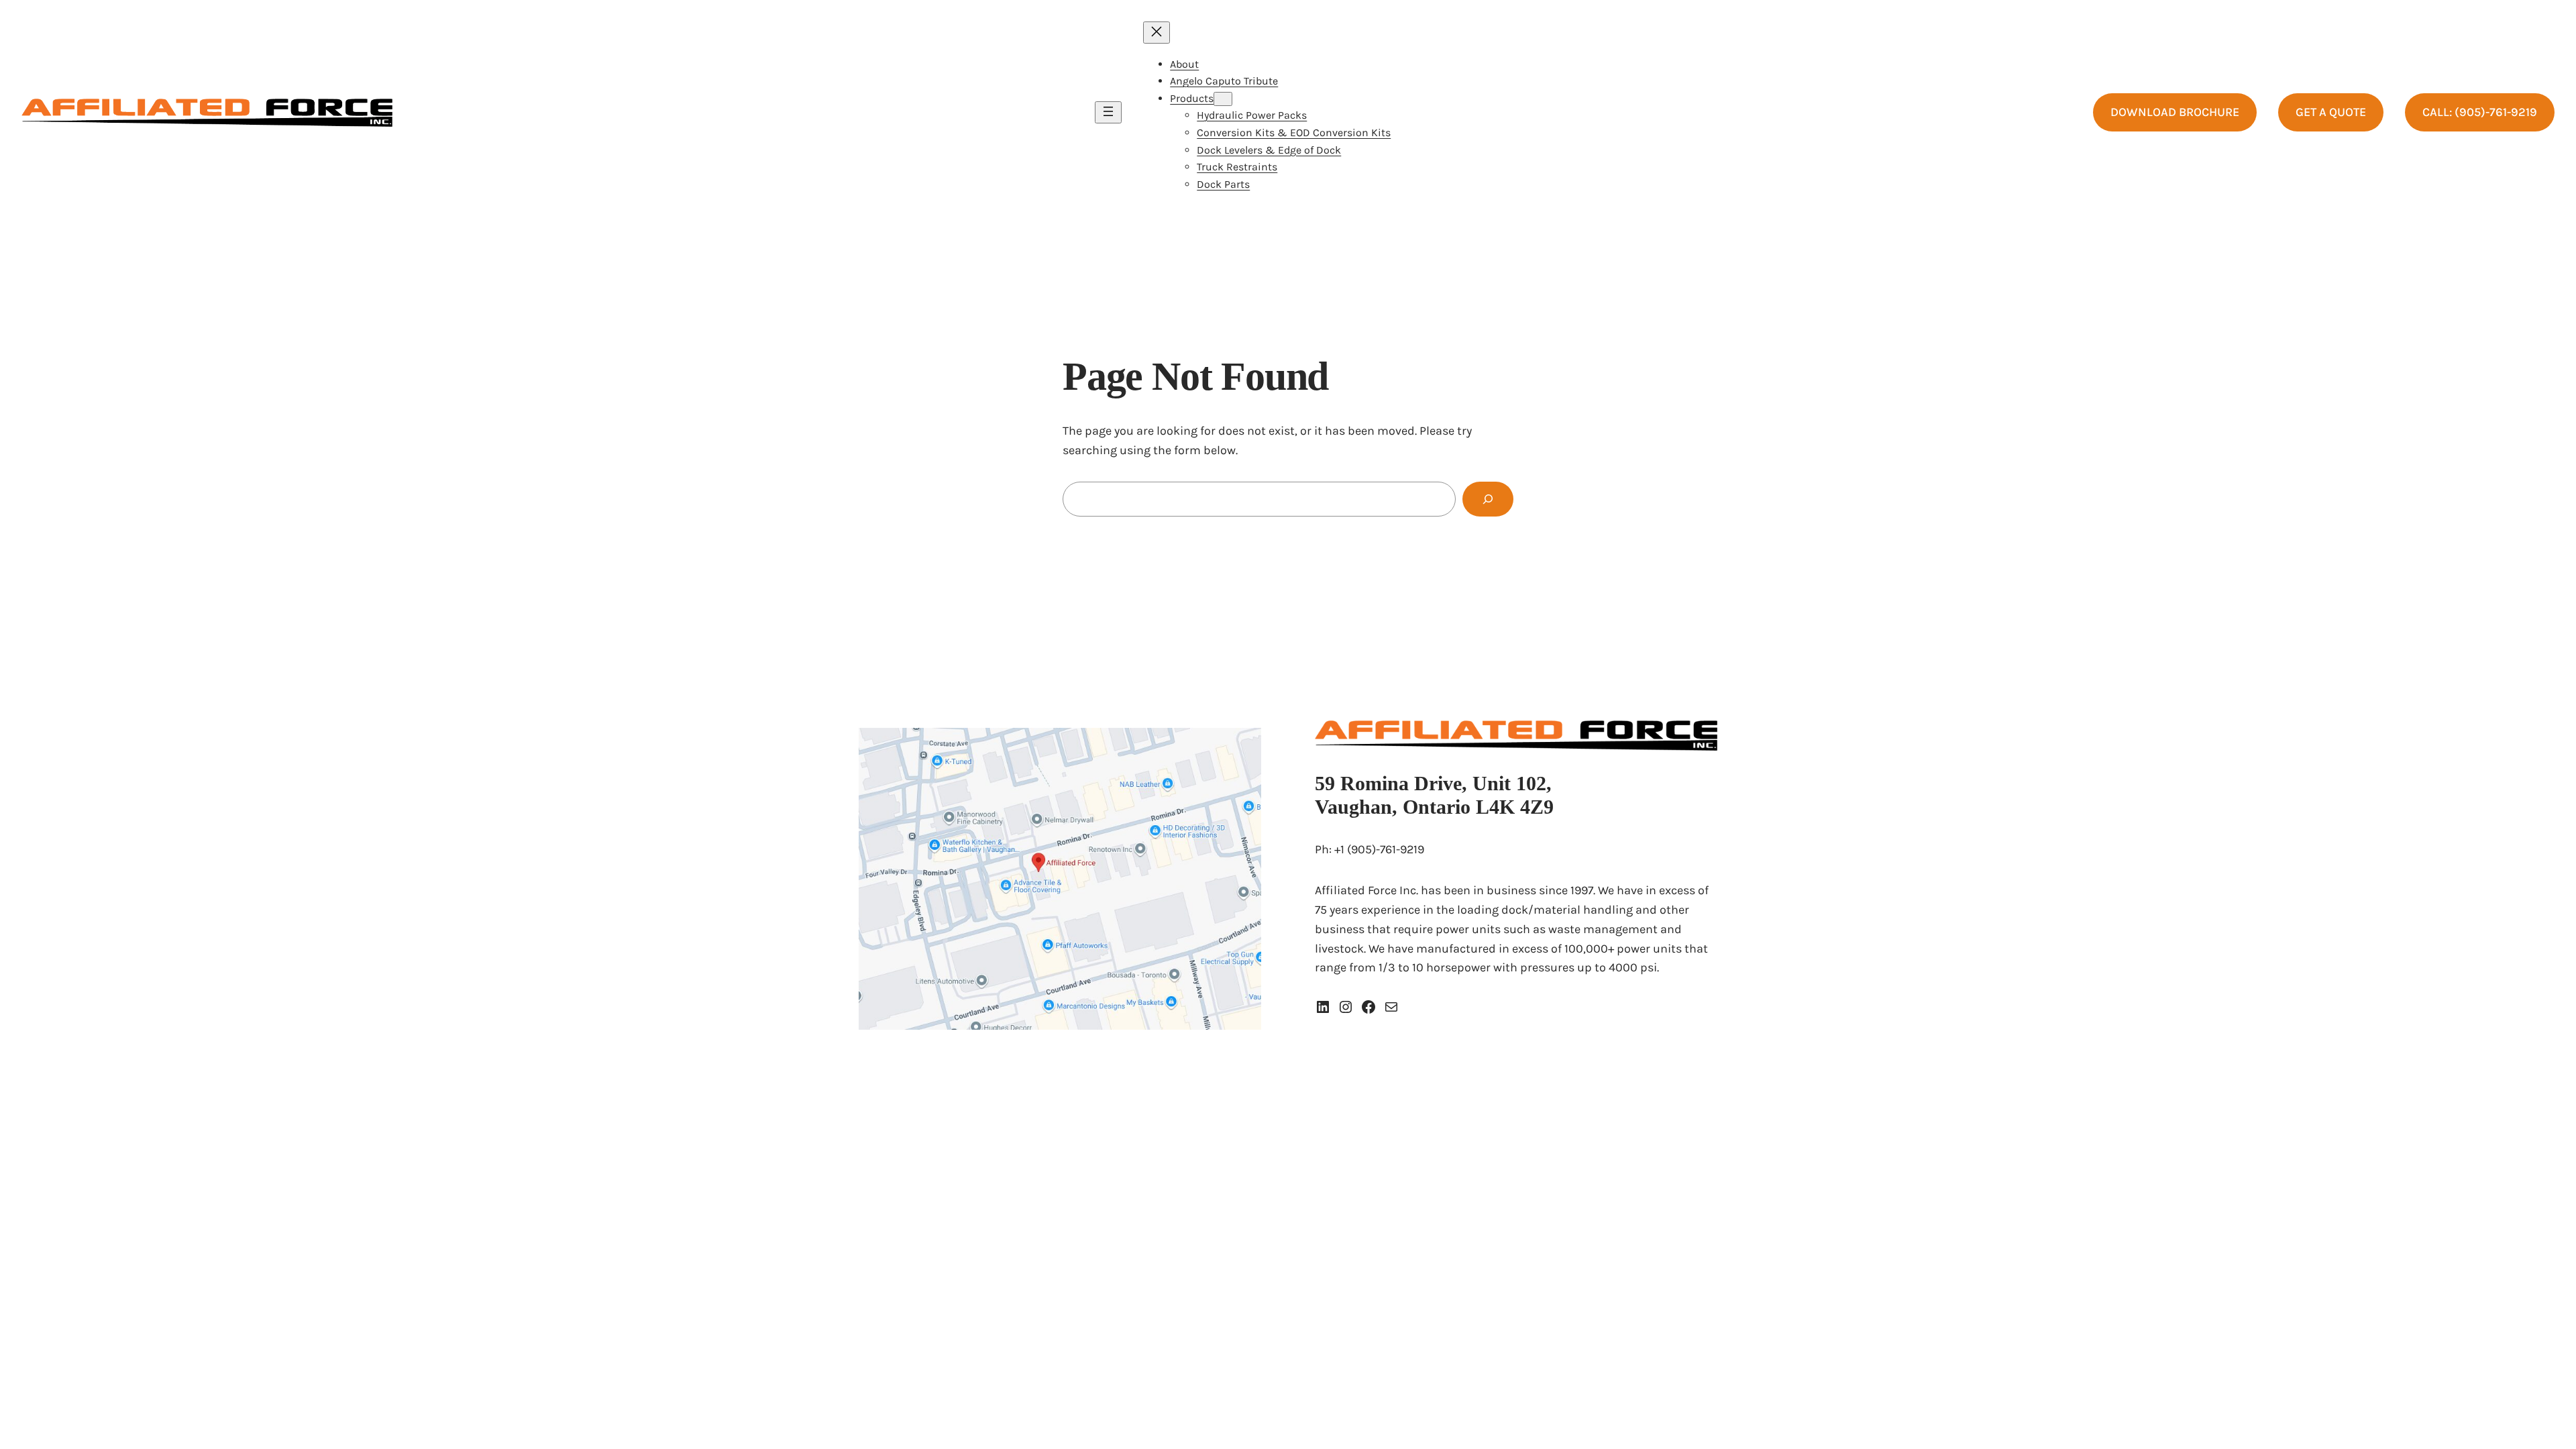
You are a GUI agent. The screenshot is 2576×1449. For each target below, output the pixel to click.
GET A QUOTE (2331, 112)
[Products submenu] (1223, 99)
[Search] (1488, 499)
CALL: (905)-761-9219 (2480, 112)
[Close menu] (1157, 33)
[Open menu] (1108, 112)
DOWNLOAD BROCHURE (2175, 112)
